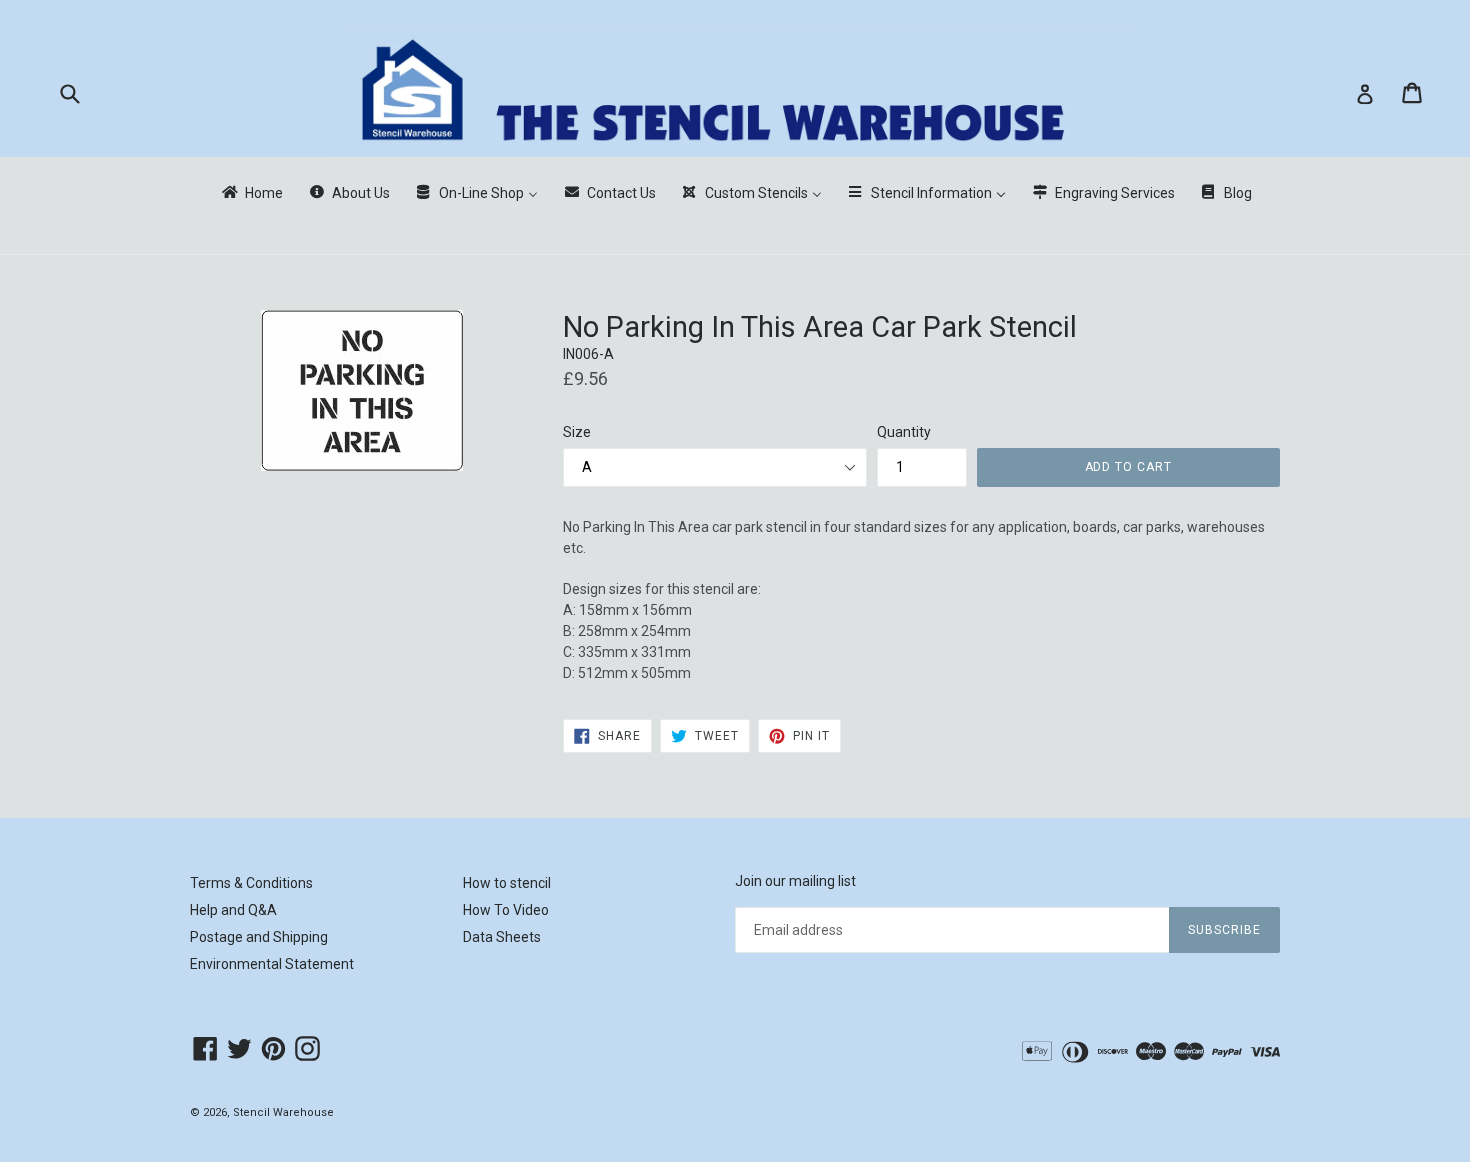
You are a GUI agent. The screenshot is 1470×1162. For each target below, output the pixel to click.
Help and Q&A (233, 910)
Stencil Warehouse (283, 1112)
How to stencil (507, 883)
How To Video (506, 910)
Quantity (904, 432)
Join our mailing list (795, 881)
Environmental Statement (272, 964)
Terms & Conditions (251, 883)
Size (577, 432)
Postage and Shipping (259, 937)
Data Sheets (502, 937)
